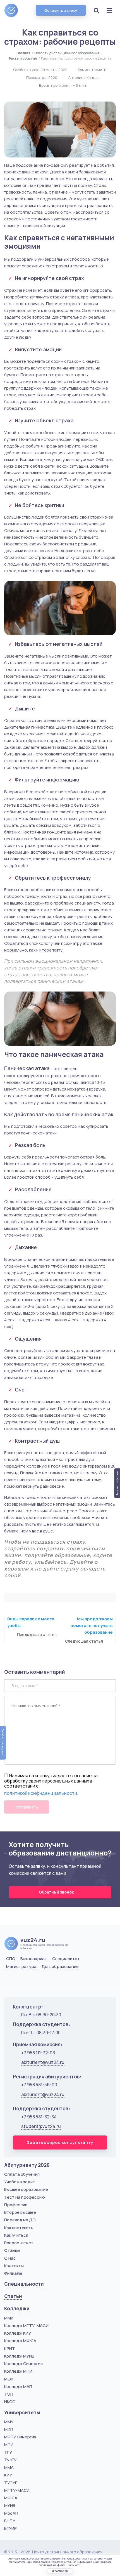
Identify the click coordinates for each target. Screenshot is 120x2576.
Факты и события (23, 58)
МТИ (9, 2444)
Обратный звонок (57, 1892)
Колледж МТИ (18, 2371)
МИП (9, 2429)
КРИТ (10, 2348)
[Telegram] (38, 1980)
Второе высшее (20, 2212)
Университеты (22, 2413)
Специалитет (66, 1959)
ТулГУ (10, 2460)
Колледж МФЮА (20, 2341)
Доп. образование (60, 1967)
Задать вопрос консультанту (60, 2142)
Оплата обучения (22, 2174)
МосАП (11, 2513)
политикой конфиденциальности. (60, 2565)
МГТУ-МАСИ (17, 2490)
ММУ (9, 2422)
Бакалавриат (34, 1959)
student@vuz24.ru (41, 2126)
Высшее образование (26, 2189)
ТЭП (9, 2394)
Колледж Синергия (23, 2364)
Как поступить (19, 2228)
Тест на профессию (25, 2197)
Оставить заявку (61, 10)
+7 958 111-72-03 (38, 2053)
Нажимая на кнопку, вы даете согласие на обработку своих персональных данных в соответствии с (51, 1781)
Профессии (16, 2205)
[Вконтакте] (10, 1980)
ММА (9, 2467)
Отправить (27, 1807)
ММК (9, 2318)
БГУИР (10, 2528)
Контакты (14, 2266)
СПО (11, 1959)
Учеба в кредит (20, 2182)
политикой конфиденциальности (41, 1793)
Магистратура (21, 1967)
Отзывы (12, 2250)
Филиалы (13, 2273)
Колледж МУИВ (19, 2356)
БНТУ (10, 2521)
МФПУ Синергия (20, 2437)
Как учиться (16, 2235)
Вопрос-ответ (19, 2243)
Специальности (24, 2284)
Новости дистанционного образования (67, 53)
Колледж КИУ (18, 2333)
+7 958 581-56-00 (39, 2085)
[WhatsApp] (24, 1980)
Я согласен (60, 2571)
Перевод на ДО (20, 2220)
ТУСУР (11, 2483)
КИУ (8, 2475)
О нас (10, 2258)
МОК (9, 2379)
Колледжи (17, 2308)
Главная (23, 53)
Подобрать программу (3, 1743)
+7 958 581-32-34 (39, 2117)
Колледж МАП (18, 2387)
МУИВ (10, 2505)
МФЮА (11, 2498)
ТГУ (8, 2452)
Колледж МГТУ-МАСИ (26, 2326)
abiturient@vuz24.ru (43, 2062)
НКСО (10, 2402)
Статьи (13, 2296)
